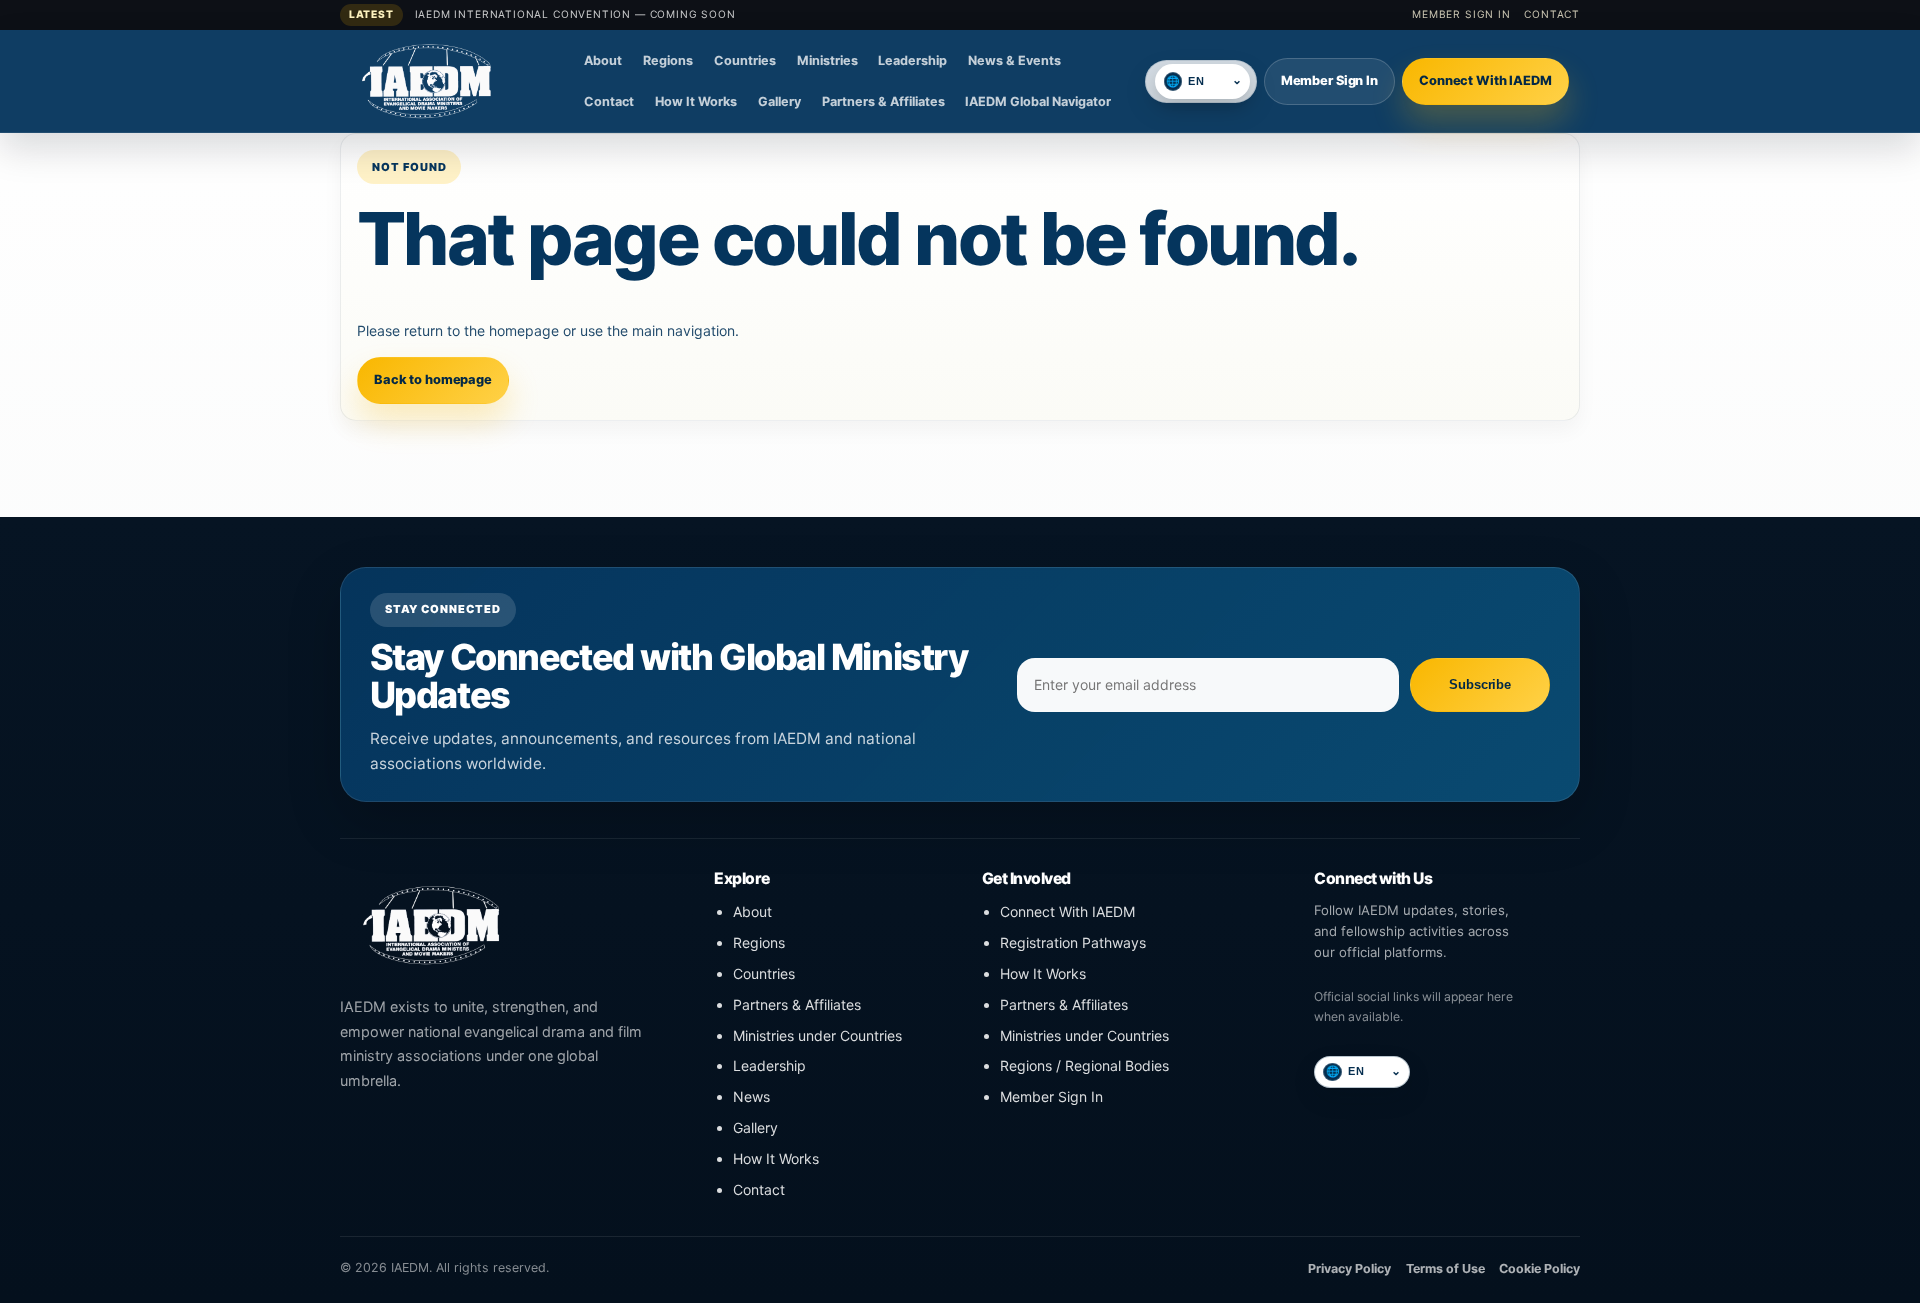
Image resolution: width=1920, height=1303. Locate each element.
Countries (745, 60)
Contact (1552, 14)
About (603, 60)
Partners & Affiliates (883, 101)
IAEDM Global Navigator (1038, 101)
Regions (668, 60)
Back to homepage (433, 379)
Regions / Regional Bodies (1084, 1065)
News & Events (1014, 60)
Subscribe (1480, 684)
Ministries (827, 60)
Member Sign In (1461, 14)
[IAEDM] (455, 81)
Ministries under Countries (817, 1035)
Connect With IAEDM (1485, 80)
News (751, 1096)
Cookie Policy (1539, 1268)
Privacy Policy (1349, 1268)
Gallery (779, 101)
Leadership (912, 60)
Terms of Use (1445, 1268)
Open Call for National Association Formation (571, 22)
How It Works (696, 101)
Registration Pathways (1073, 942)
